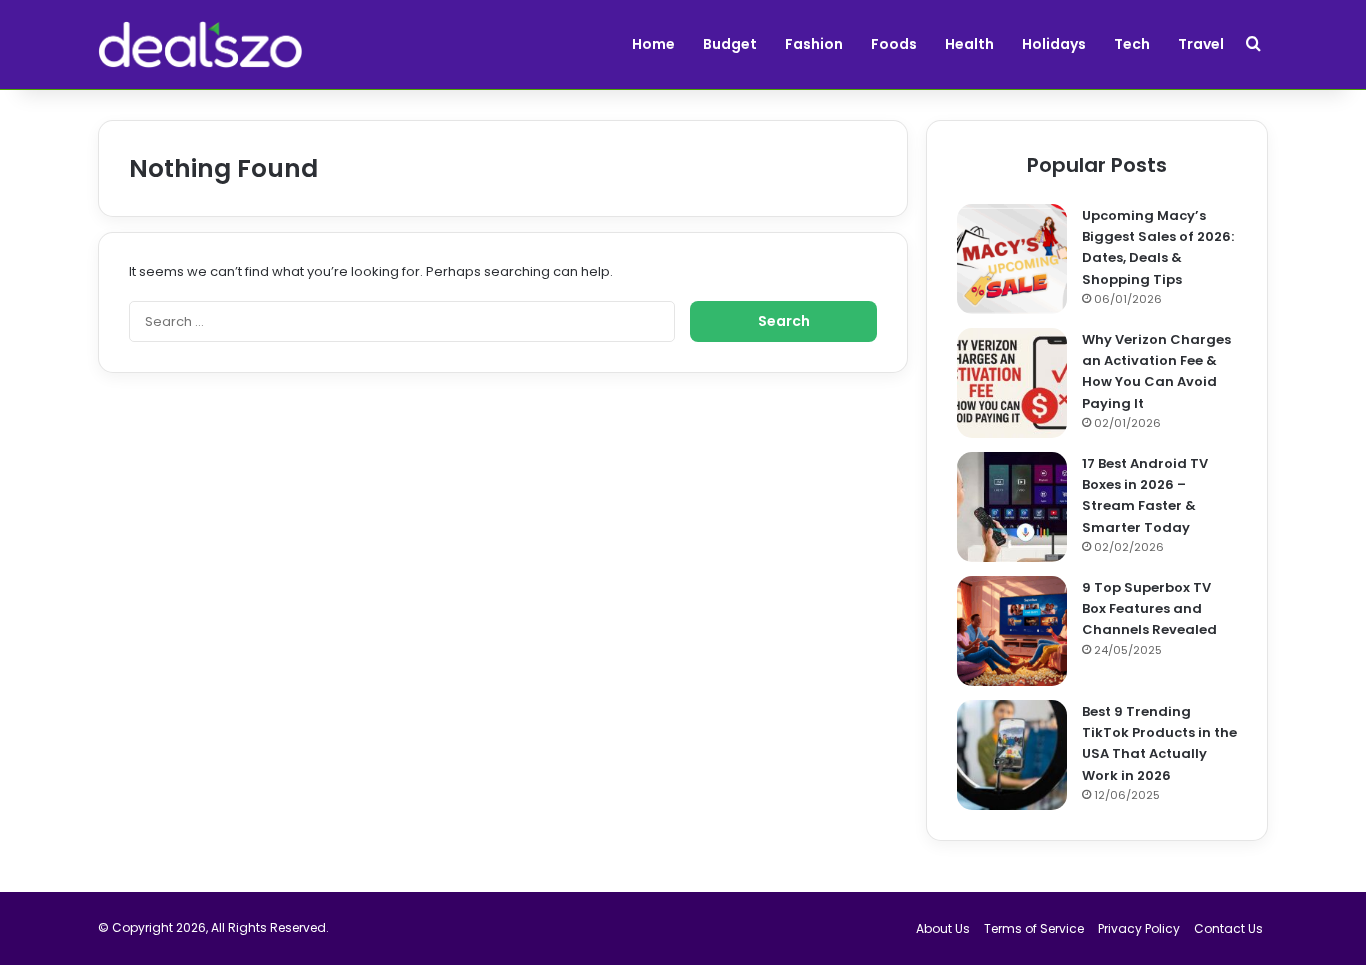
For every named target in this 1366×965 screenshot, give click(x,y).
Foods (894, 44)
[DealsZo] (200, 44)
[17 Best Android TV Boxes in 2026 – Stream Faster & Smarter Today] (1012, 507)
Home (653, 44)
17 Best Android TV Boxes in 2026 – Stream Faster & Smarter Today (1145, 495)
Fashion (814, 44)
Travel (1201, 44)
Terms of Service (1034, 928)
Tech (1132, 44)
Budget (730, 44)
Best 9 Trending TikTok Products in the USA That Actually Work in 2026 (1159, 743)
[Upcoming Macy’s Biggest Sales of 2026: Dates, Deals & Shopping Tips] (1012, 259)
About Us (943, 928)
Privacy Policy (1139, 928)
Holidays (1054, 44)
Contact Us (1228, 928)
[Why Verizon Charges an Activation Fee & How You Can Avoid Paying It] (1012, 383)
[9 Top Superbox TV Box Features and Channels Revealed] (1012, 631)
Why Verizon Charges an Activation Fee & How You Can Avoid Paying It (1156, 371)
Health (969, 44)
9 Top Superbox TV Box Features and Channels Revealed (1149, 608)
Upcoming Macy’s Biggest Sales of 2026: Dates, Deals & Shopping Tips (1158, 247)
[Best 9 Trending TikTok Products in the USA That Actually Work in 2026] (1012, 755)
